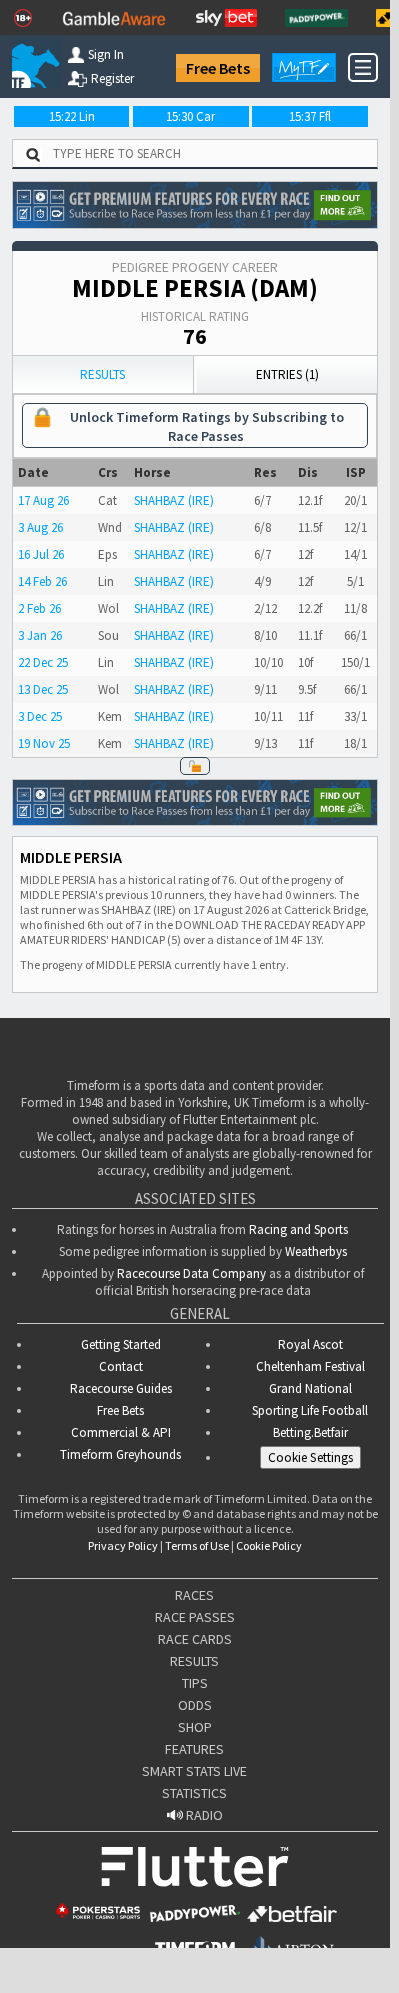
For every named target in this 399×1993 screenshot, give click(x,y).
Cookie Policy (269, 1545)
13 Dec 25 (43, 689)
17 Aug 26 (43, 500)
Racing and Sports (298, 1229)
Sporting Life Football (310, 1410)
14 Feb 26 (42, 581)
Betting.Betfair (310, 1432)
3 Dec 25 (40, 716)
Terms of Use (197, 1545)
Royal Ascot (310, 1344)
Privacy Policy (123, 1545)
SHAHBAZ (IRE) (174, 500)
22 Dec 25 (43, 662)
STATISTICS (194, 1793)
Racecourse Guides (121, 1388)
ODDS (195, 1705)
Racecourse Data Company (191, 1273)
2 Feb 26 (39, 608)
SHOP (195, 1727)
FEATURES (194, 1749)
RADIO (203, 1815)
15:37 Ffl (310, 116)
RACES (194, 1595)
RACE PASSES (195, 1617)
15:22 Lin (72, 116)
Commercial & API (121, 1432)
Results (102, 374)
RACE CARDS (195, 1639)
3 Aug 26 (40, 527)
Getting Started (121, 1344)
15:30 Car (190, 116)
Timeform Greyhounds (120, 1454)
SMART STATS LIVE (194, 1771)
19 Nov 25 (44, 743)
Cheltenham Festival (310, 1366)
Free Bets (218, 68)
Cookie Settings (310, 1457)
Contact (121, 1366)
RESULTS (194, 1661)
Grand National (310, 1388)
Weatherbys (316, 1251)
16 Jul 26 (41, 554)
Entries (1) (287, 374)
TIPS (195, 1683)
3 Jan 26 (40, 635)
